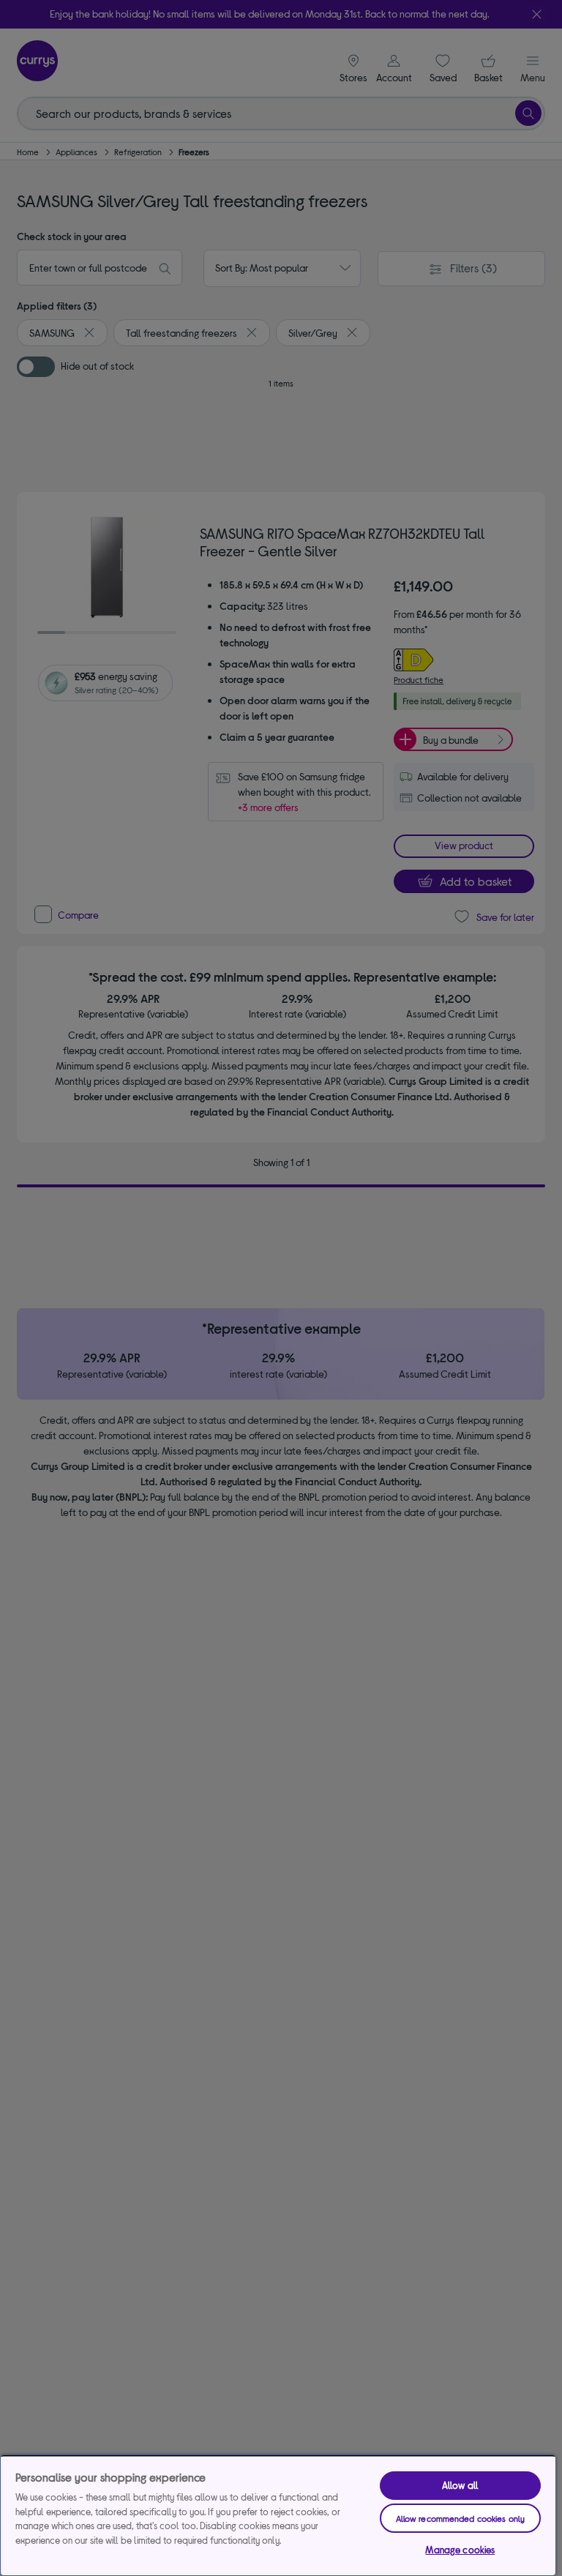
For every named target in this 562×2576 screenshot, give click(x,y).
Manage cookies (460, 2550)
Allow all (460, 2485)
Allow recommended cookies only (461, 2518)
